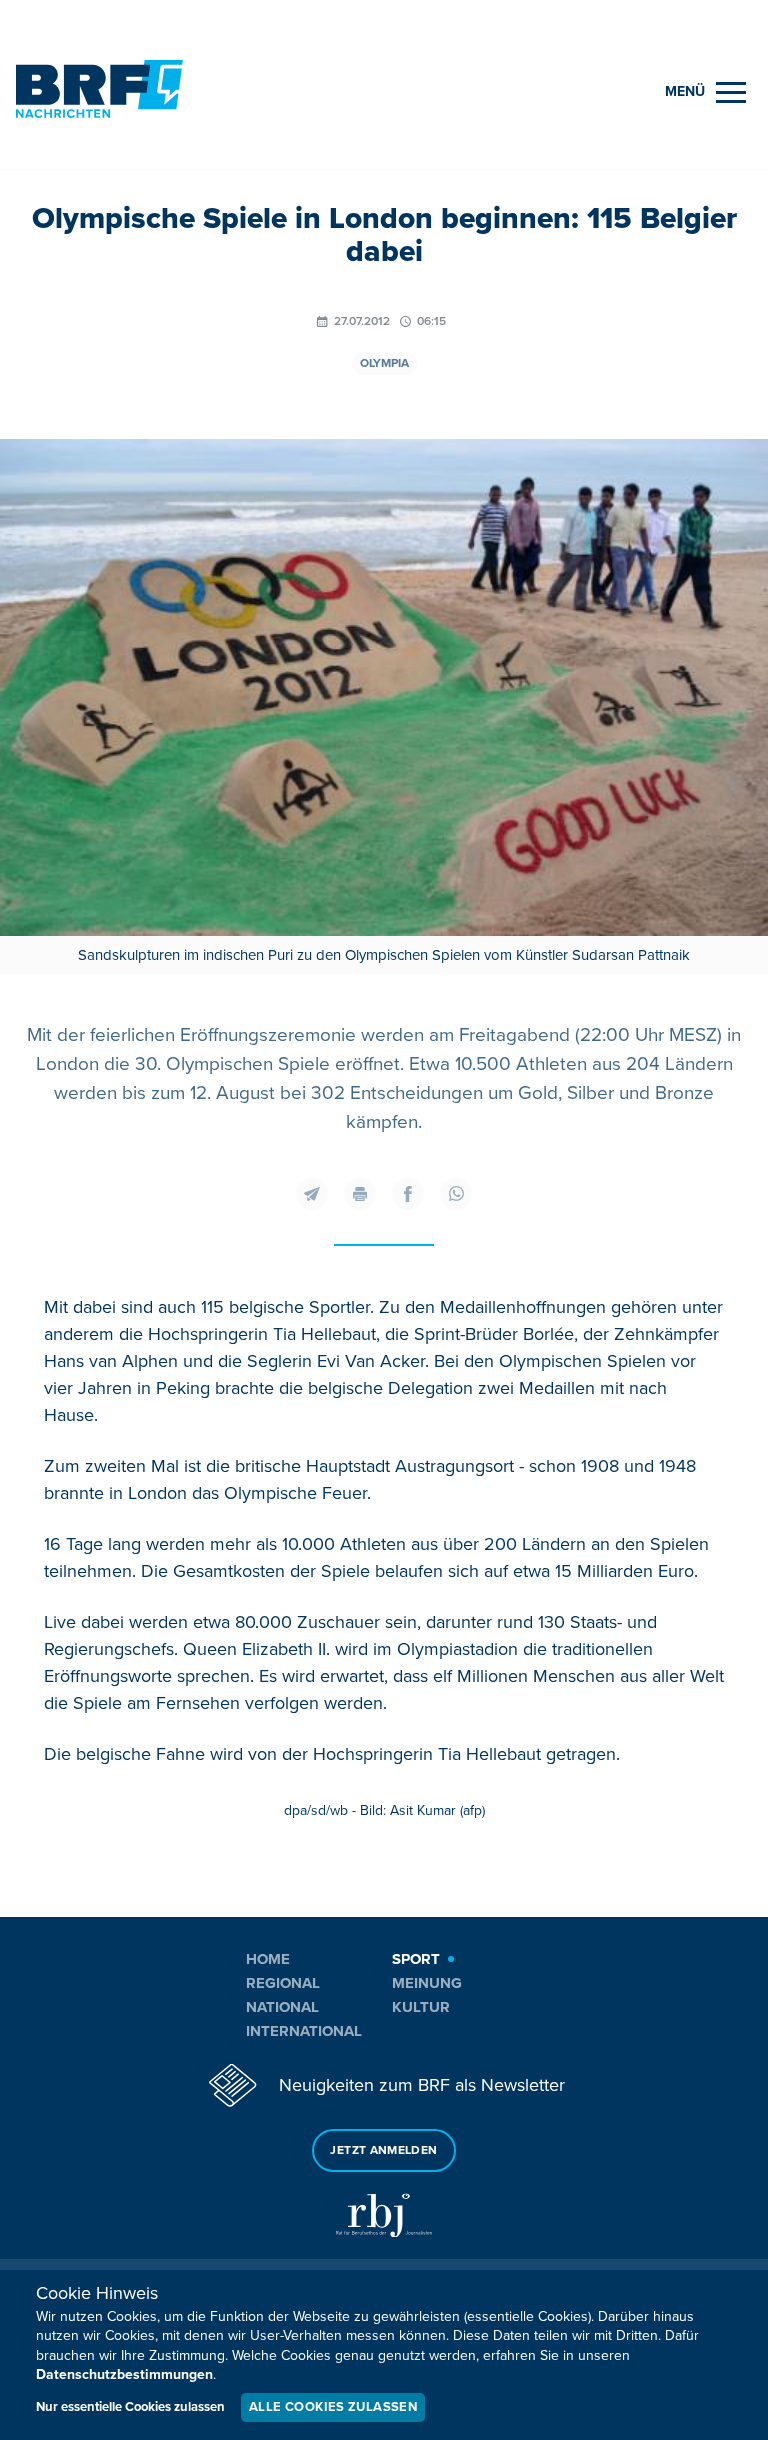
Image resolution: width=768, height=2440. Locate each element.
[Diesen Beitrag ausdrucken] (360, 1194)
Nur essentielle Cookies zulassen (130, 2407)
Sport (416, 1959)
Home (268, 1959)
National (282, 2007)
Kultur (421, 2007)
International (304, 2031)
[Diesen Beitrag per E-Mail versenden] (312, 1194)
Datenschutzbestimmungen (124, 2374)
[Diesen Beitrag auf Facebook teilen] (408, 1194)
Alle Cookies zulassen (333, 2407)
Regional (283, 1983)
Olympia (384, 363)
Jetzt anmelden (383, 2150)
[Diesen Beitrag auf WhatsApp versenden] (456, 1194)
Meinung (427, 1983)
